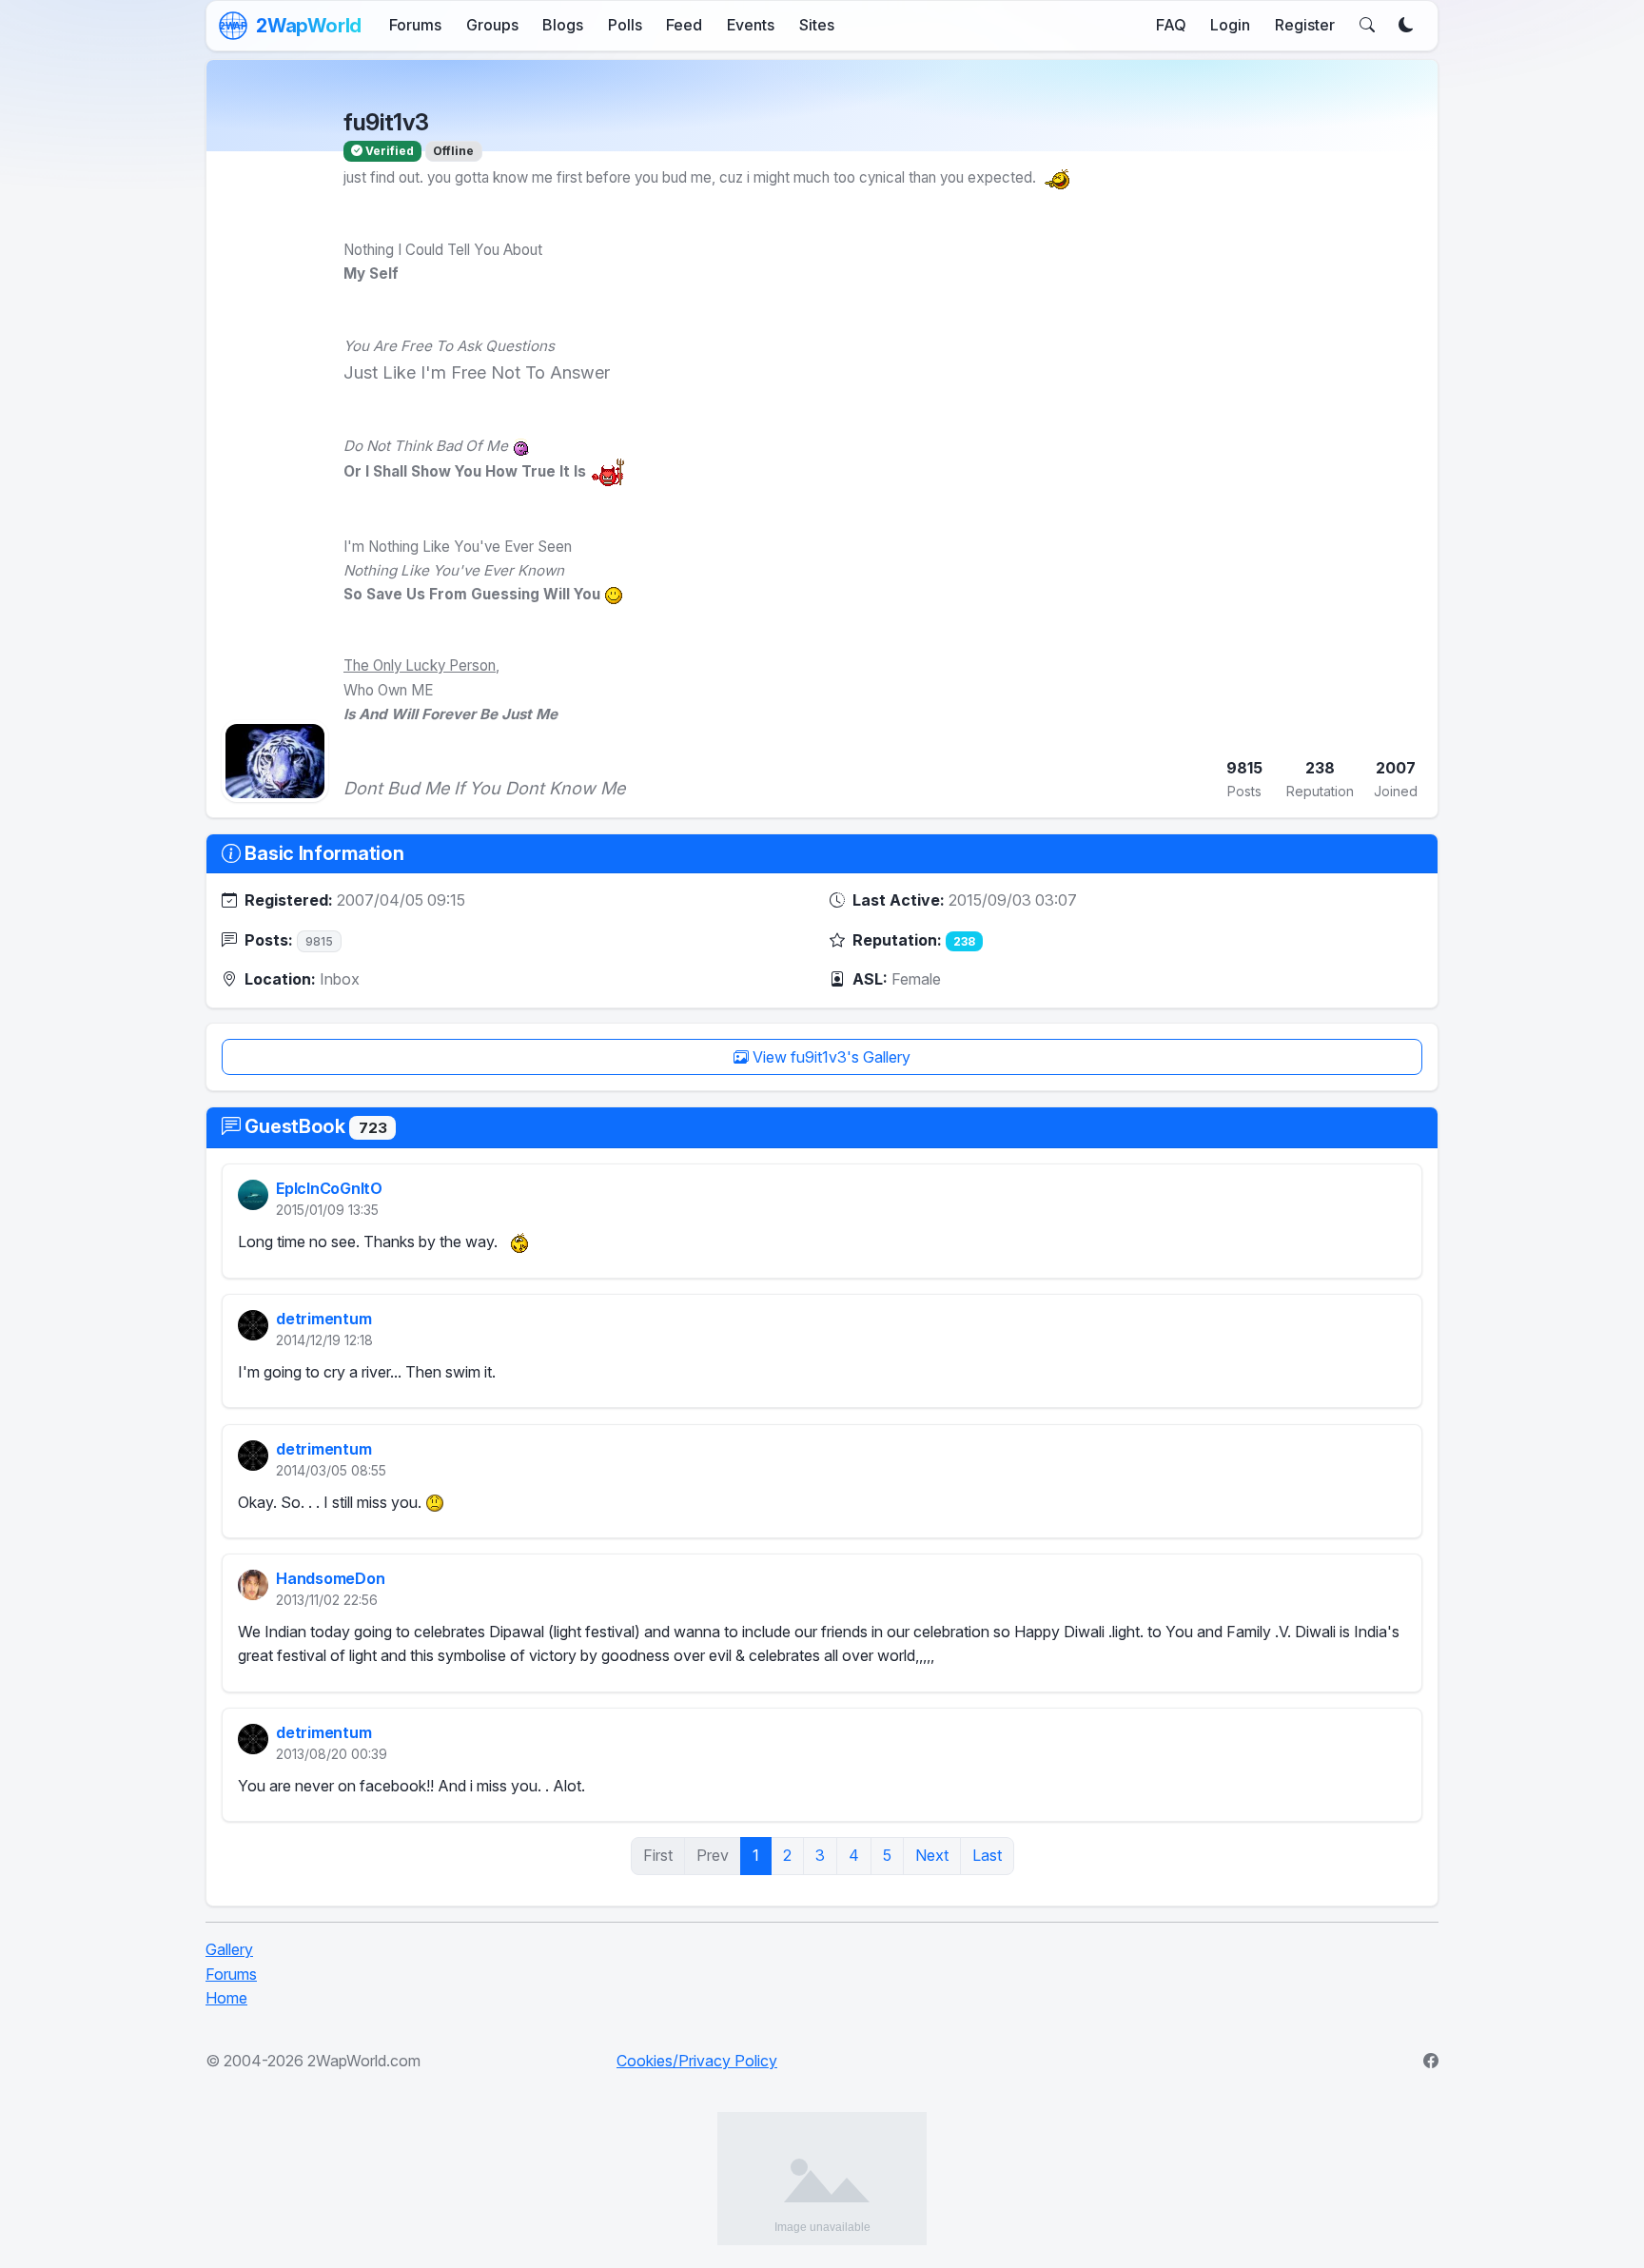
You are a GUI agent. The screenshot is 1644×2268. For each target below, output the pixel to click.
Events (751, 25)
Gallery (229, 1949)
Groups (492, 25)
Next (932, 1856)
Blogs (563, 25)
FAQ (1171, 25)
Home (226, 1998)
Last (987, 1856)
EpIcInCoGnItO (329, 1189)
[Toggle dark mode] (1406, 25)
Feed (684, 25)
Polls (625, 25)
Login (1230, 25)
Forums (415, 25)
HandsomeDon (330, 1578)
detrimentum (323, 1319)
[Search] (1367, 25)
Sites (817, 25)
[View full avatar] (275, 761)
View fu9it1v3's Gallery (830, 1057)
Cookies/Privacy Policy (697, 2061)
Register (1305, 25)
